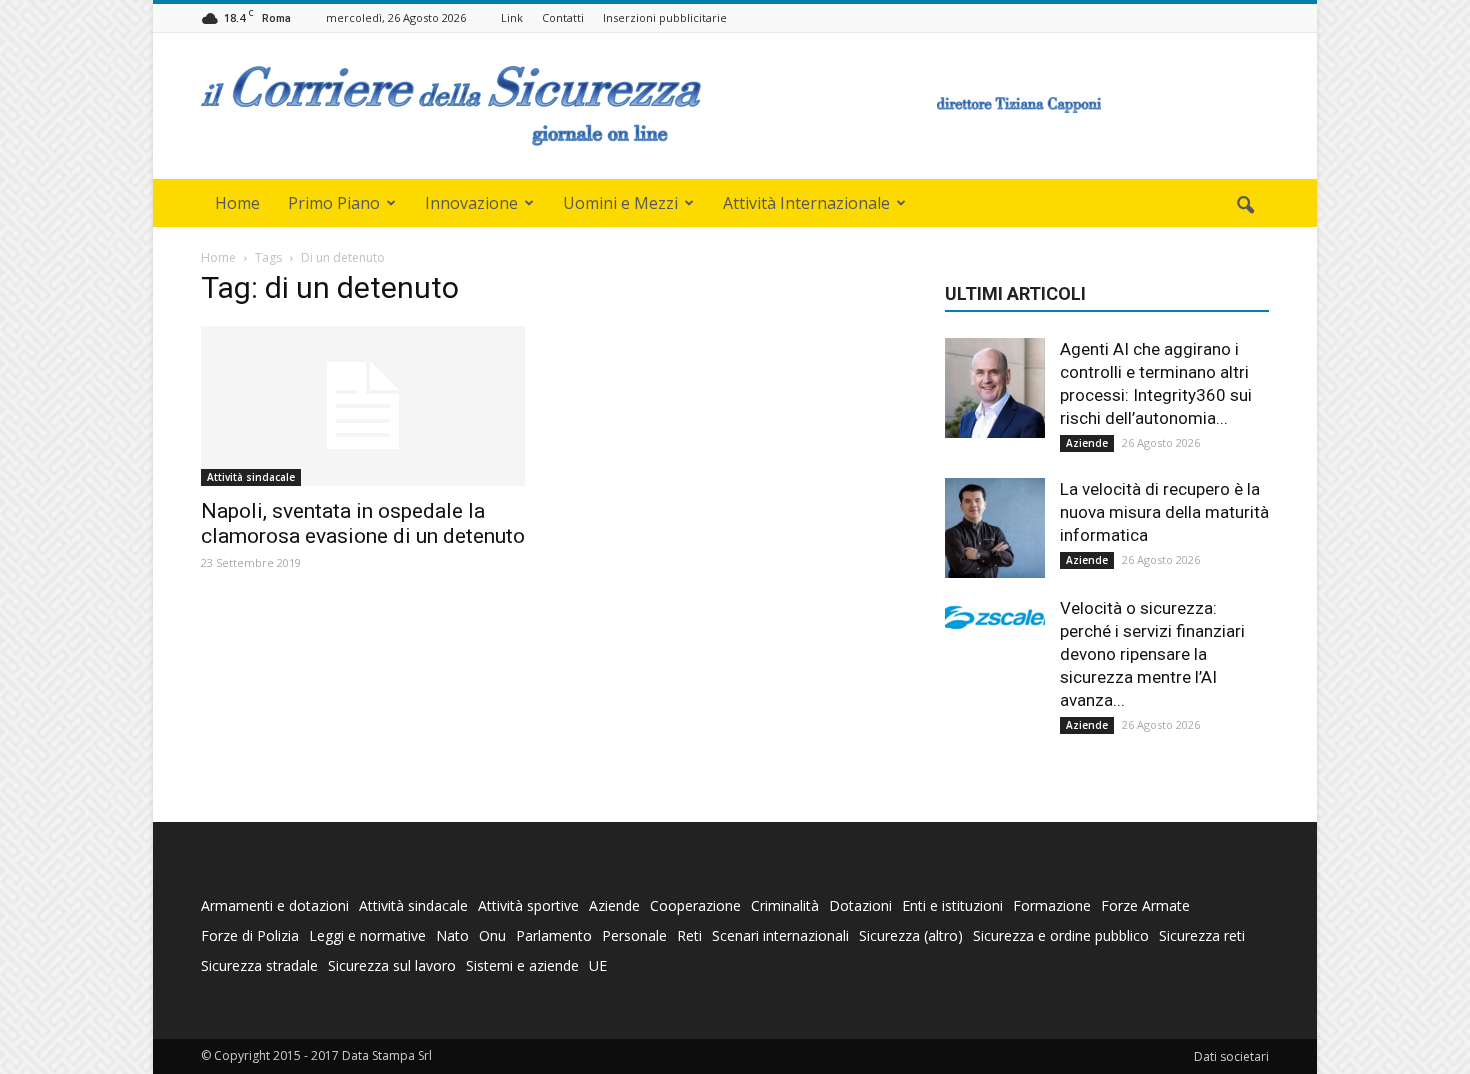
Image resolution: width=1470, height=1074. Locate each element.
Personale (634, 935)
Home (237, 203)
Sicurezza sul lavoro (392, 965)
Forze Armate (1145, 905)
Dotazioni (860, 905)
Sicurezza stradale (259, 965)
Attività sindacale (251, 477)
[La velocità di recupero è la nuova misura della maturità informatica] (995, 528)
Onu (492, 935)
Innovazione (471, 203)
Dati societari (1231, 1056)
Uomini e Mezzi (620, 203)
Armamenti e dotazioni (275, 905)
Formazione (1052, 905)
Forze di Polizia (250, 935)
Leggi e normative (367, 935)
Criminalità (785, 905)
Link (512, 17)
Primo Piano (334, 203)
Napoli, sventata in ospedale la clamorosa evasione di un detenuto (363, 523)
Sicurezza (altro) (911, 935)
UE (598, 965)
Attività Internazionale (806, 203)
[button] (1245, 206)
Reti (689, 935)
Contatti (563, 17)
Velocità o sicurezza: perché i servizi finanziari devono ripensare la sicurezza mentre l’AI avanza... (1152, 654)
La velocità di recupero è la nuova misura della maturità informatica (1164, 512)
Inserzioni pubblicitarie (665, 17)
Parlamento (554, 935)
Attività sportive (528, 905)
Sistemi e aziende (522, 965)
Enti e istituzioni (952, 905)
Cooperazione (695, 905)
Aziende (1087, 443)
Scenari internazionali (780, 935)
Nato (452, 935)
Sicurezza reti (1202, 935)
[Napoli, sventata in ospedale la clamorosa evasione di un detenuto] (363, 406)
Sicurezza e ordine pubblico (1061, 935)
